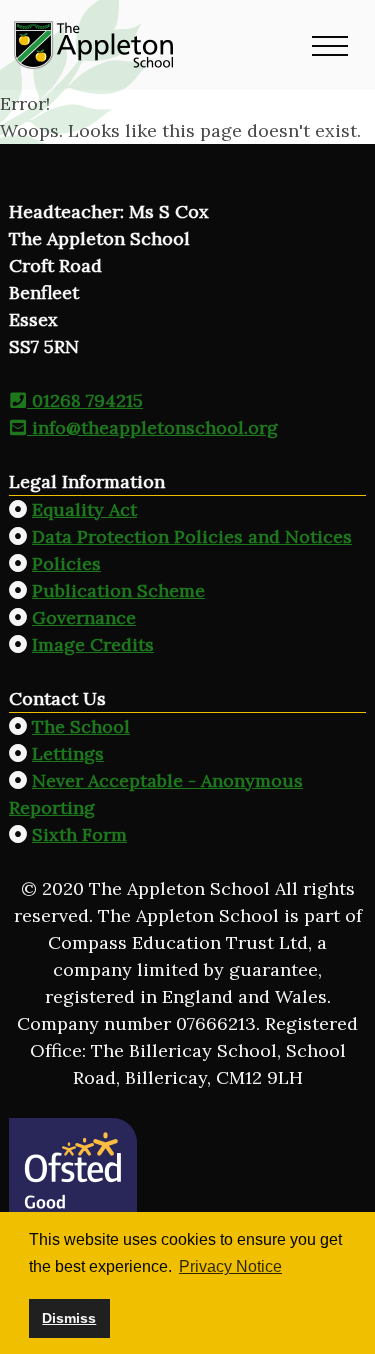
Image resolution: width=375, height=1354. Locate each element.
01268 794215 (85, 400)
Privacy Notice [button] (230, 1266)
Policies (66, 563)
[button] (330, 45)
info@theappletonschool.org (152, 427)
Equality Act (84, 509)
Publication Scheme (118, 590)
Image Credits (93, 644)
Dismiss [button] (69, 1318)
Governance (84, 617)
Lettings (68, 753)
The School (81, 726)
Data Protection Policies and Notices (192, 536)
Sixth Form (79, 834)
